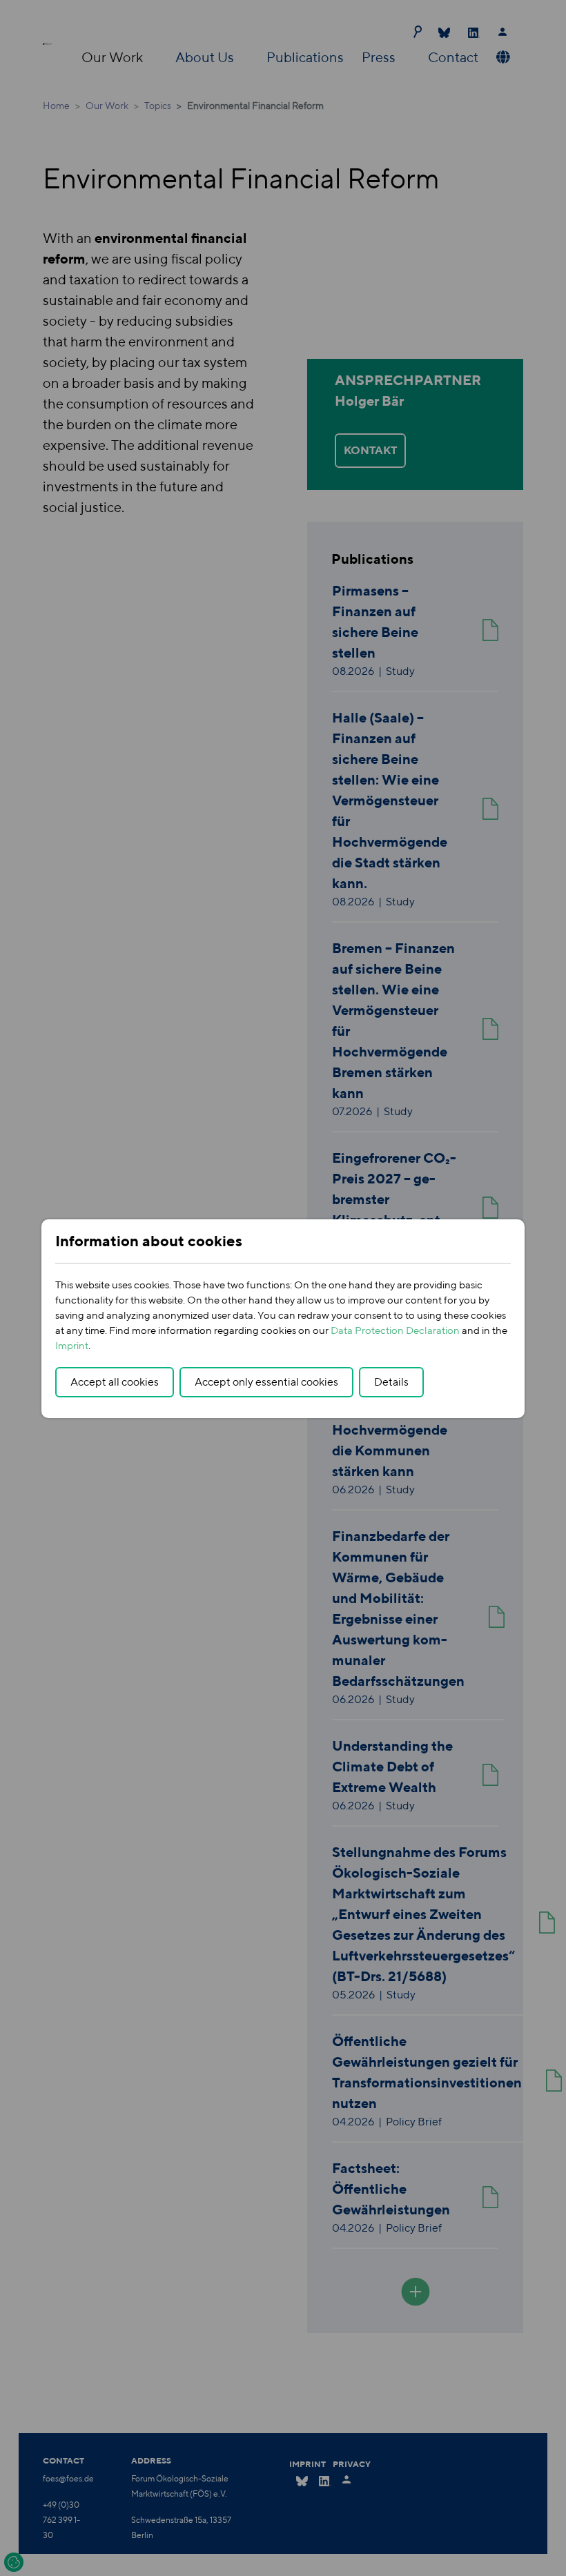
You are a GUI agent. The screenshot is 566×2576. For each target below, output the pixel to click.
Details (391, 1382)
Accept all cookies (115, 1382)
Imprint (72, 1345)
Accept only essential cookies (266, 1382)
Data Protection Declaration (395, 1330)
